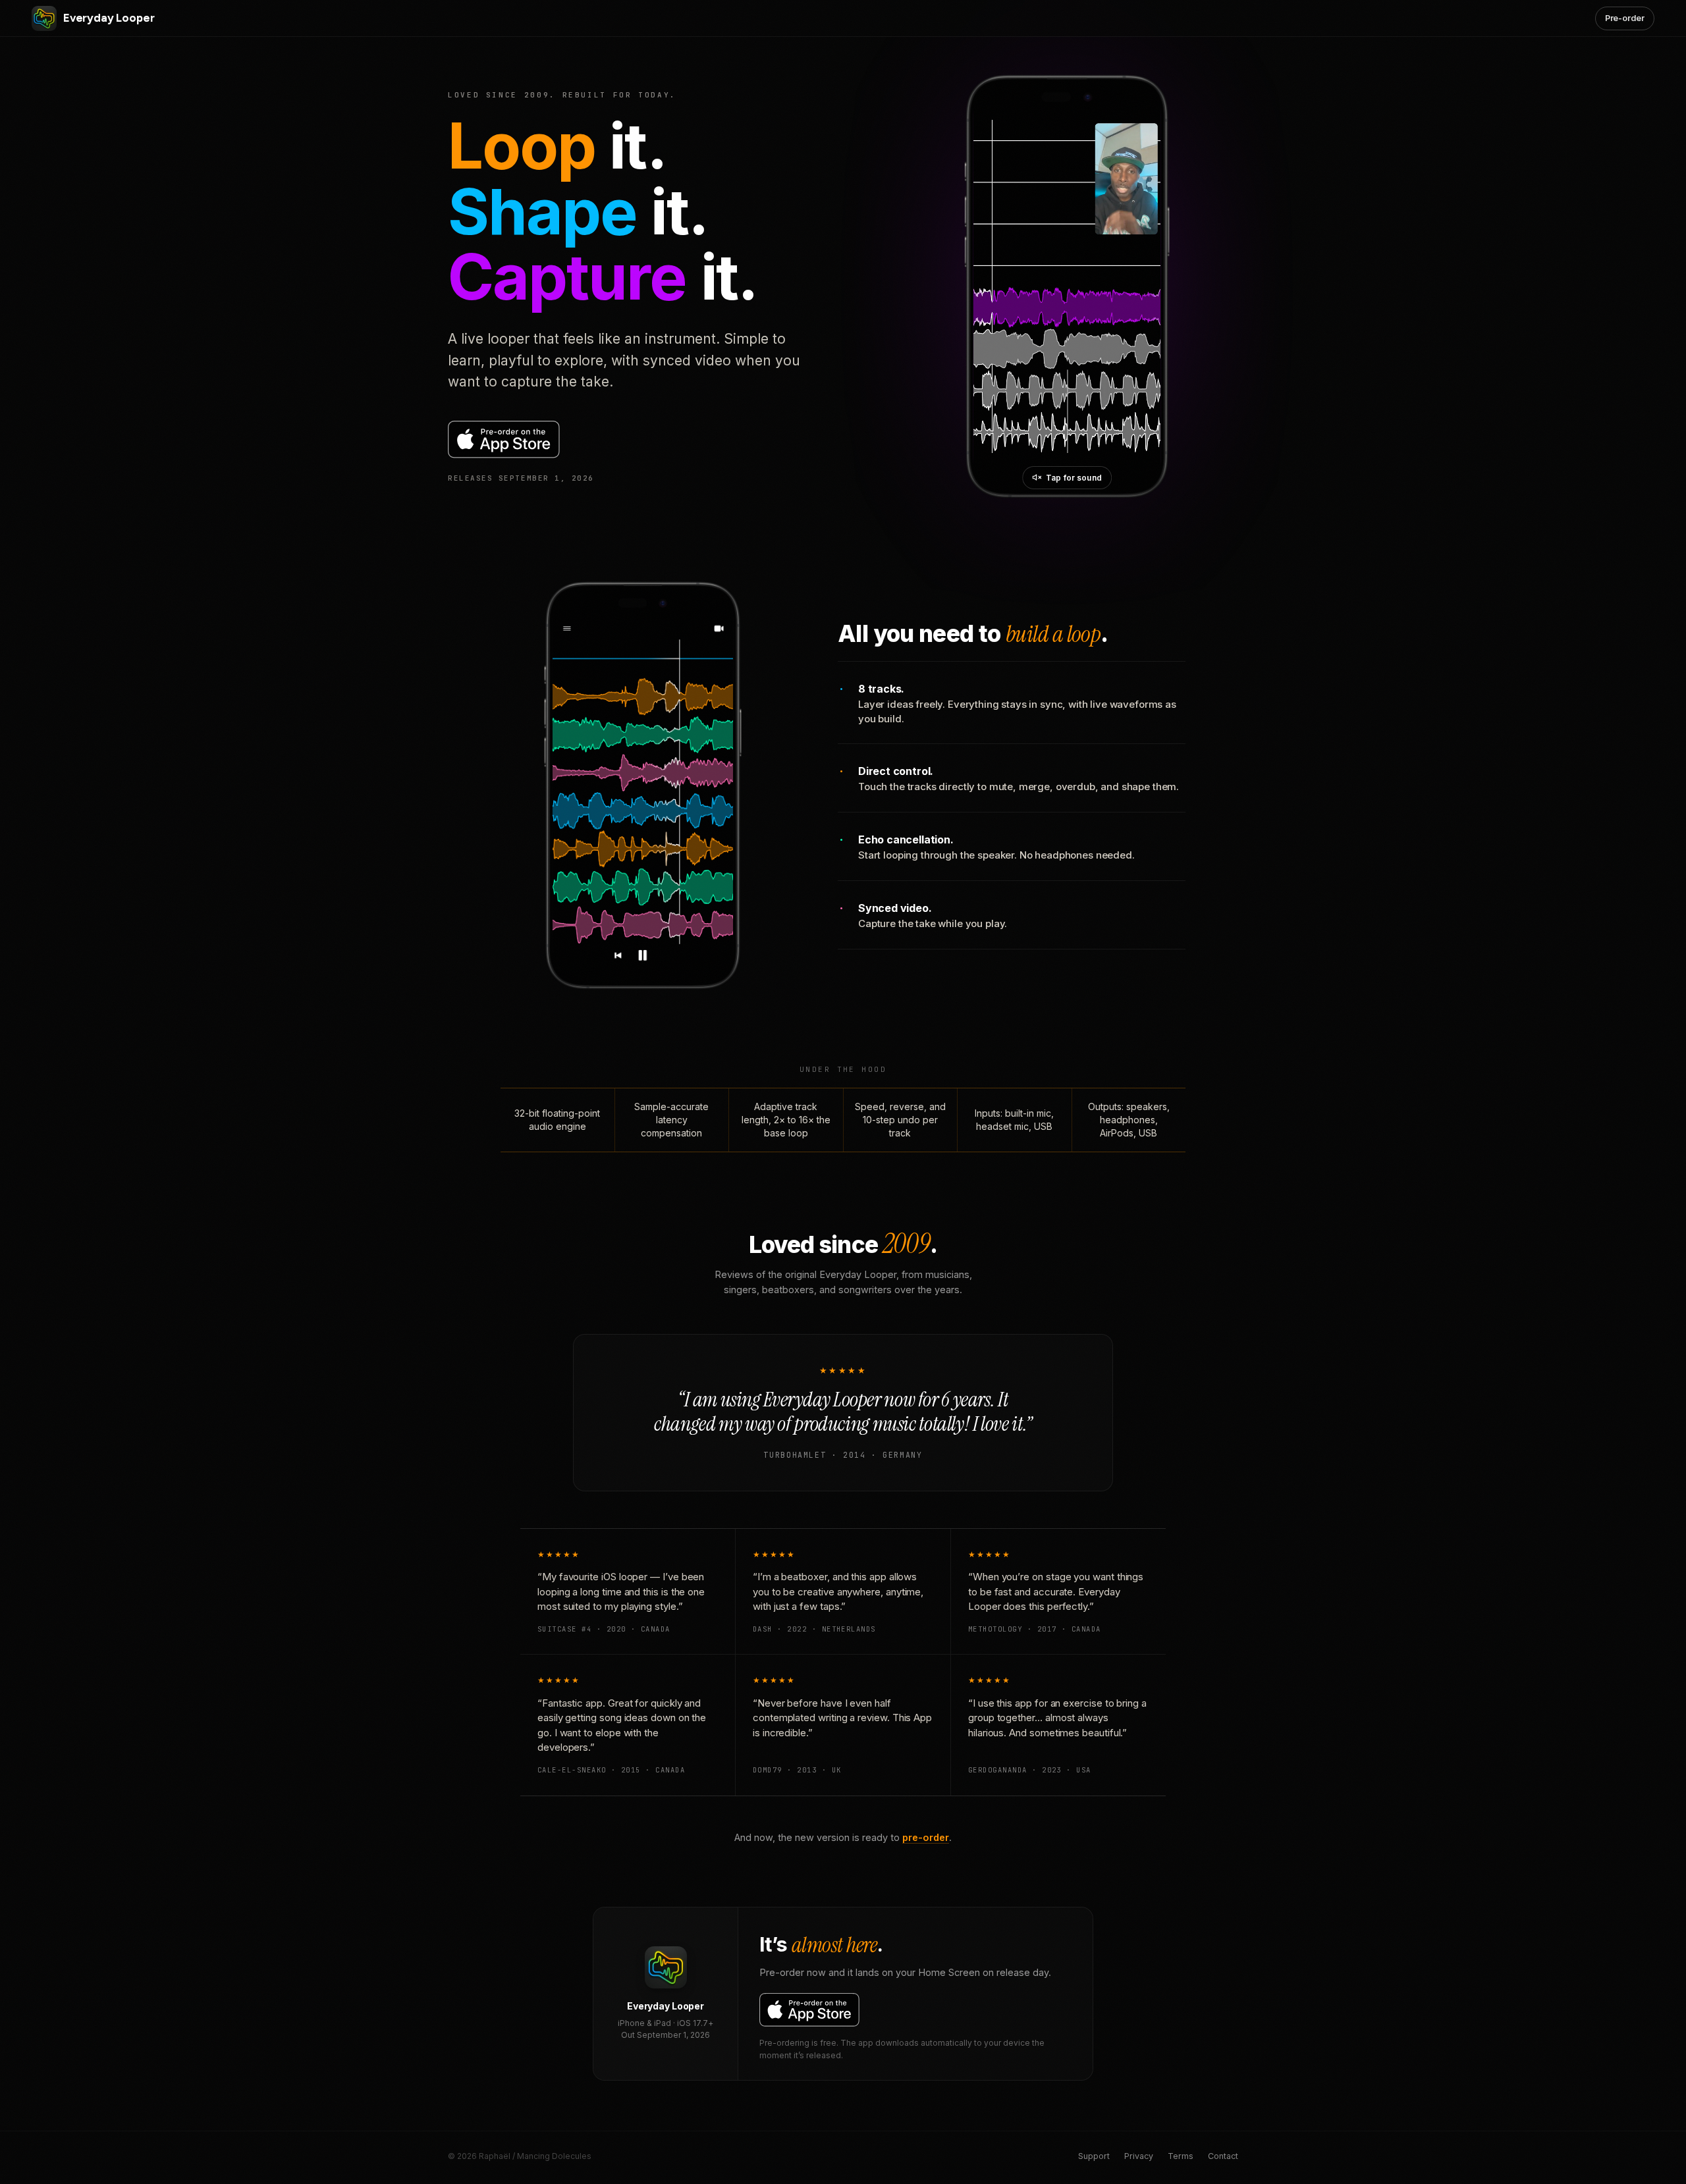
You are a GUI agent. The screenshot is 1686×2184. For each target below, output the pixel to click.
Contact (1223, 2156)
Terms (1181, 2156)
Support (1094, 2156)
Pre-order (1625, 18)
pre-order (926, 1837)
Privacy (1139, 2156)
